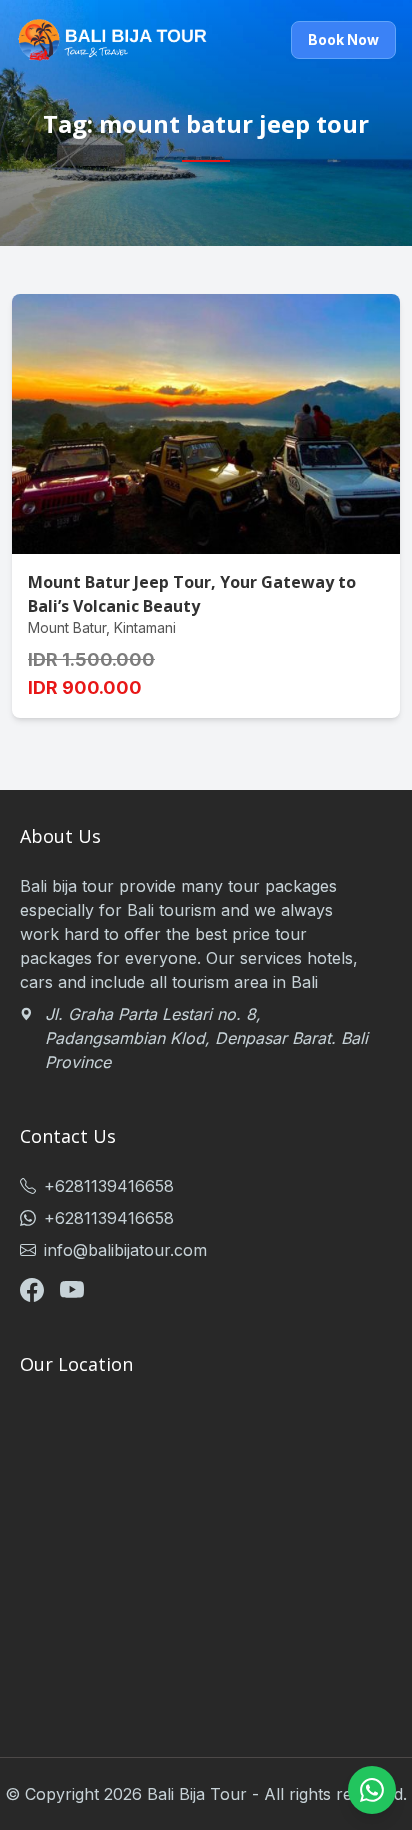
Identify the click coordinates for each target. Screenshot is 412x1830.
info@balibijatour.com (125, 1250)
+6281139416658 (109, 1186)
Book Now (343, 39)
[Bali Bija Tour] (112, 40)
